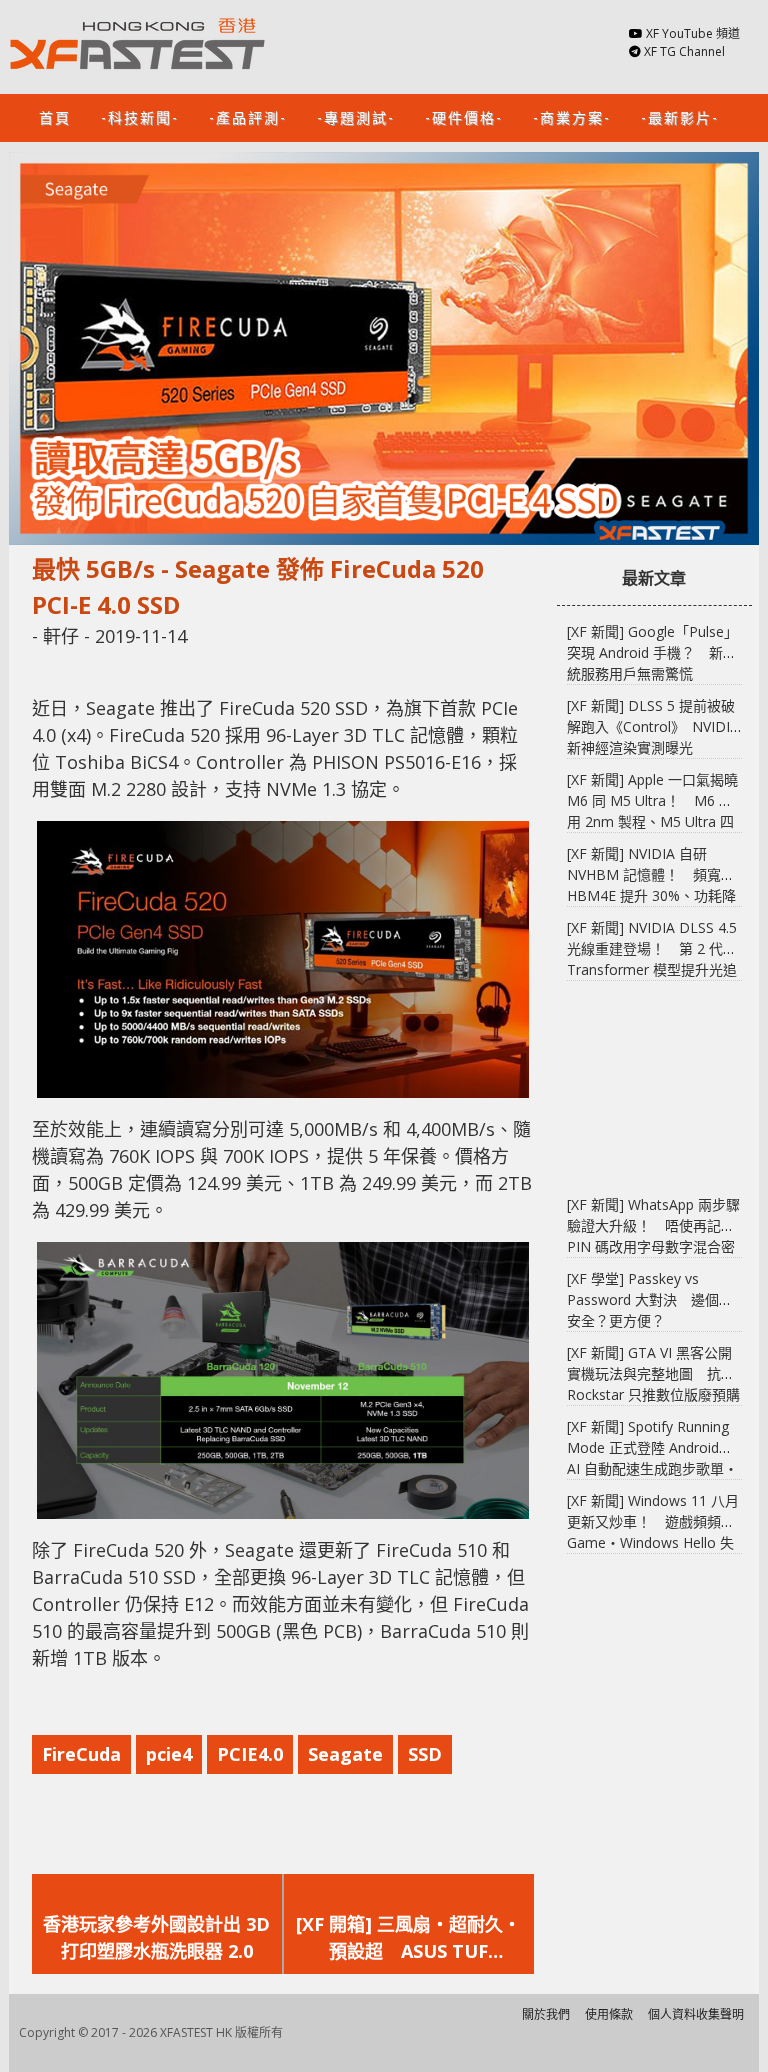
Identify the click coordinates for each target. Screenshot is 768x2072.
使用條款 (609, 2014)
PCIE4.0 (250, 1754)
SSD (425, 1754)
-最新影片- (680, 116)
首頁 (55, 116)
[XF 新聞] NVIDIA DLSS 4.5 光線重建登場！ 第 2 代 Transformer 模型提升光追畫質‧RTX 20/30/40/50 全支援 (652, 969)
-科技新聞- (140, 116)
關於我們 (546, 2014)
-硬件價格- (464, 116)
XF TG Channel (684, 51)
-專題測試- (356, 116)
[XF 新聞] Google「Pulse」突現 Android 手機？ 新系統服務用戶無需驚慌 (652, 652)
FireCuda (81, 1754)
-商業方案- (572, 116)
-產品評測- (248, 116)
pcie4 (169, 1754)
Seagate (345, 1754)
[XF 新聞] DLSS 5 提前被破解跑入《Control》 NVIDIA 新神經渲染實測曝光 (653, 726)
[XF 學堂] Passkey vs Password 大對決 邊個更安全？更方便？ (650, 1299)
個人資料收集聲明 (696, 2014)
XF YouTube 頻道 (693, 33)
